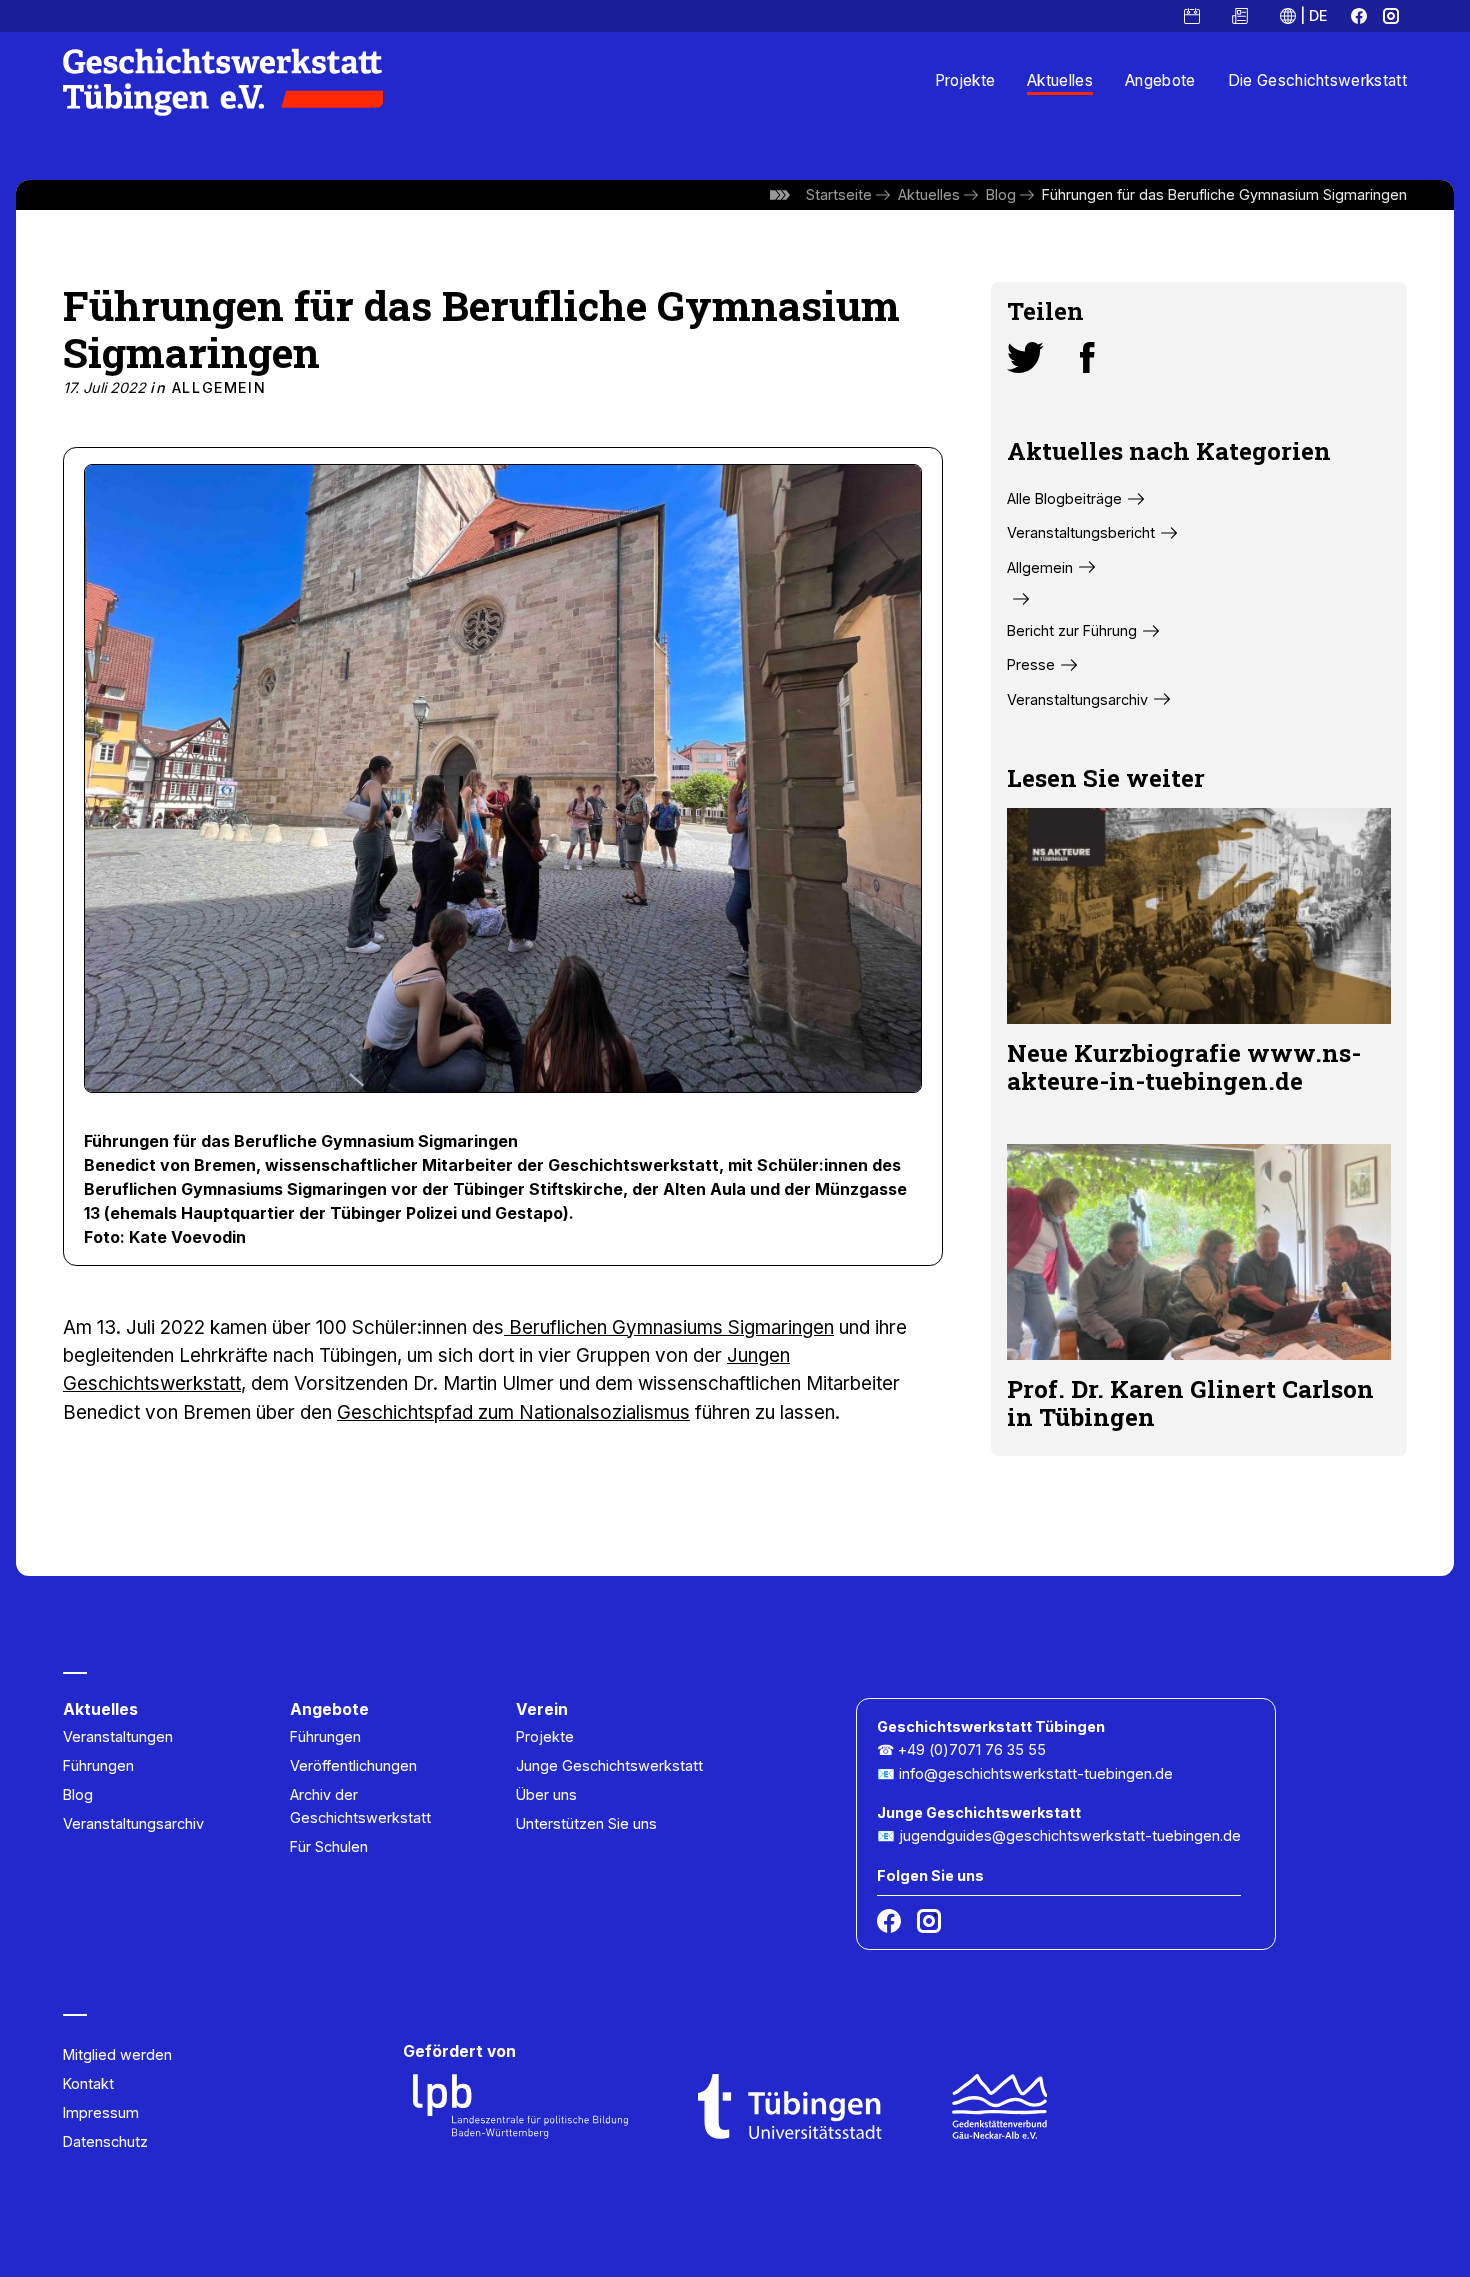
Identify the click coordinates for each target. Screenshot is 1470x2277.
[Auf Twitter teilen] (1025, 358)
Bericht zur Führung (1072, 630)
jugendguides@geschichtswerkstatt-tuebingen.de (1070, 1835)
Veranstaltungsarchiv (1077, 699)
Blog (1001, 194)
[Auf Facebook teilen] (1088, 358)
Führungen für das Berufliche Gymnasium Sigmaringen (1224, 194)
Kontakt (88, 2083)
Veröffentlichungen (353, 1765)
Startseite (839, 194)
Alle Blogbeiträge (1064, 498)
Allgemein (219, 387)
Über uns (546, 1794)
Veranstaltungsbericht (1081, 532)
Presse (1031, 664)
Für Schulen (329, 1846)
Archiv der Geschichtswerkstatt (360, 1806)
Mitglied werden (117, 2054)
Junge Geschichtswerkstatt (609, 1765)
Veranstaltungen (118, 1736)
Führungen (98, 1765)
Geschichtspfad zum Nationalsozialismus (513, 1412)
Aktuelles (1060, 80)
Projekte (965, 80)
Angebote (1160, 80)
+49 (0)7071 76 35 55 (972, 1749)
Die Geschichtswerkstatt (1317, 80)
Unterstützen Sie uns (586, 1823)
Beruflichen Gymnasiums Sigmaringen (669, 1327)
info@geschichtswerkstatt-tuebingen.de (1036, 1773)
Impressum (101, 2112)
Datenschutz (105, 2141)
